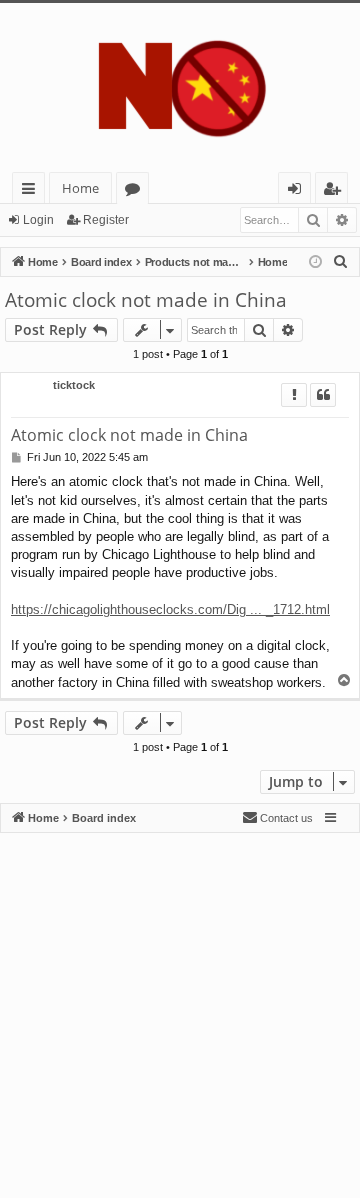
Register (106, 220)
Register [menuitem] (336, 191)
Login (38, 220)
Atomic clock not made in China (146, 300)
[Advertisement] (180, 1013)
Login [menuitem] (298, 191)
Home (80, 188)
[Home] (180, 87)
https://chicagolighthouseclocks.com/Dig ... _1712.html (170, 609)
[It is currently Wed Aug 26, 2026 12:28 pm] (315, 262)
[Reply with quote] (323, 395)
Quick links (32, 191)
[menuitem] (341, 262)
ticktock (74, 385)
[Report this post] (294, 395)
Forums (136, 191)
